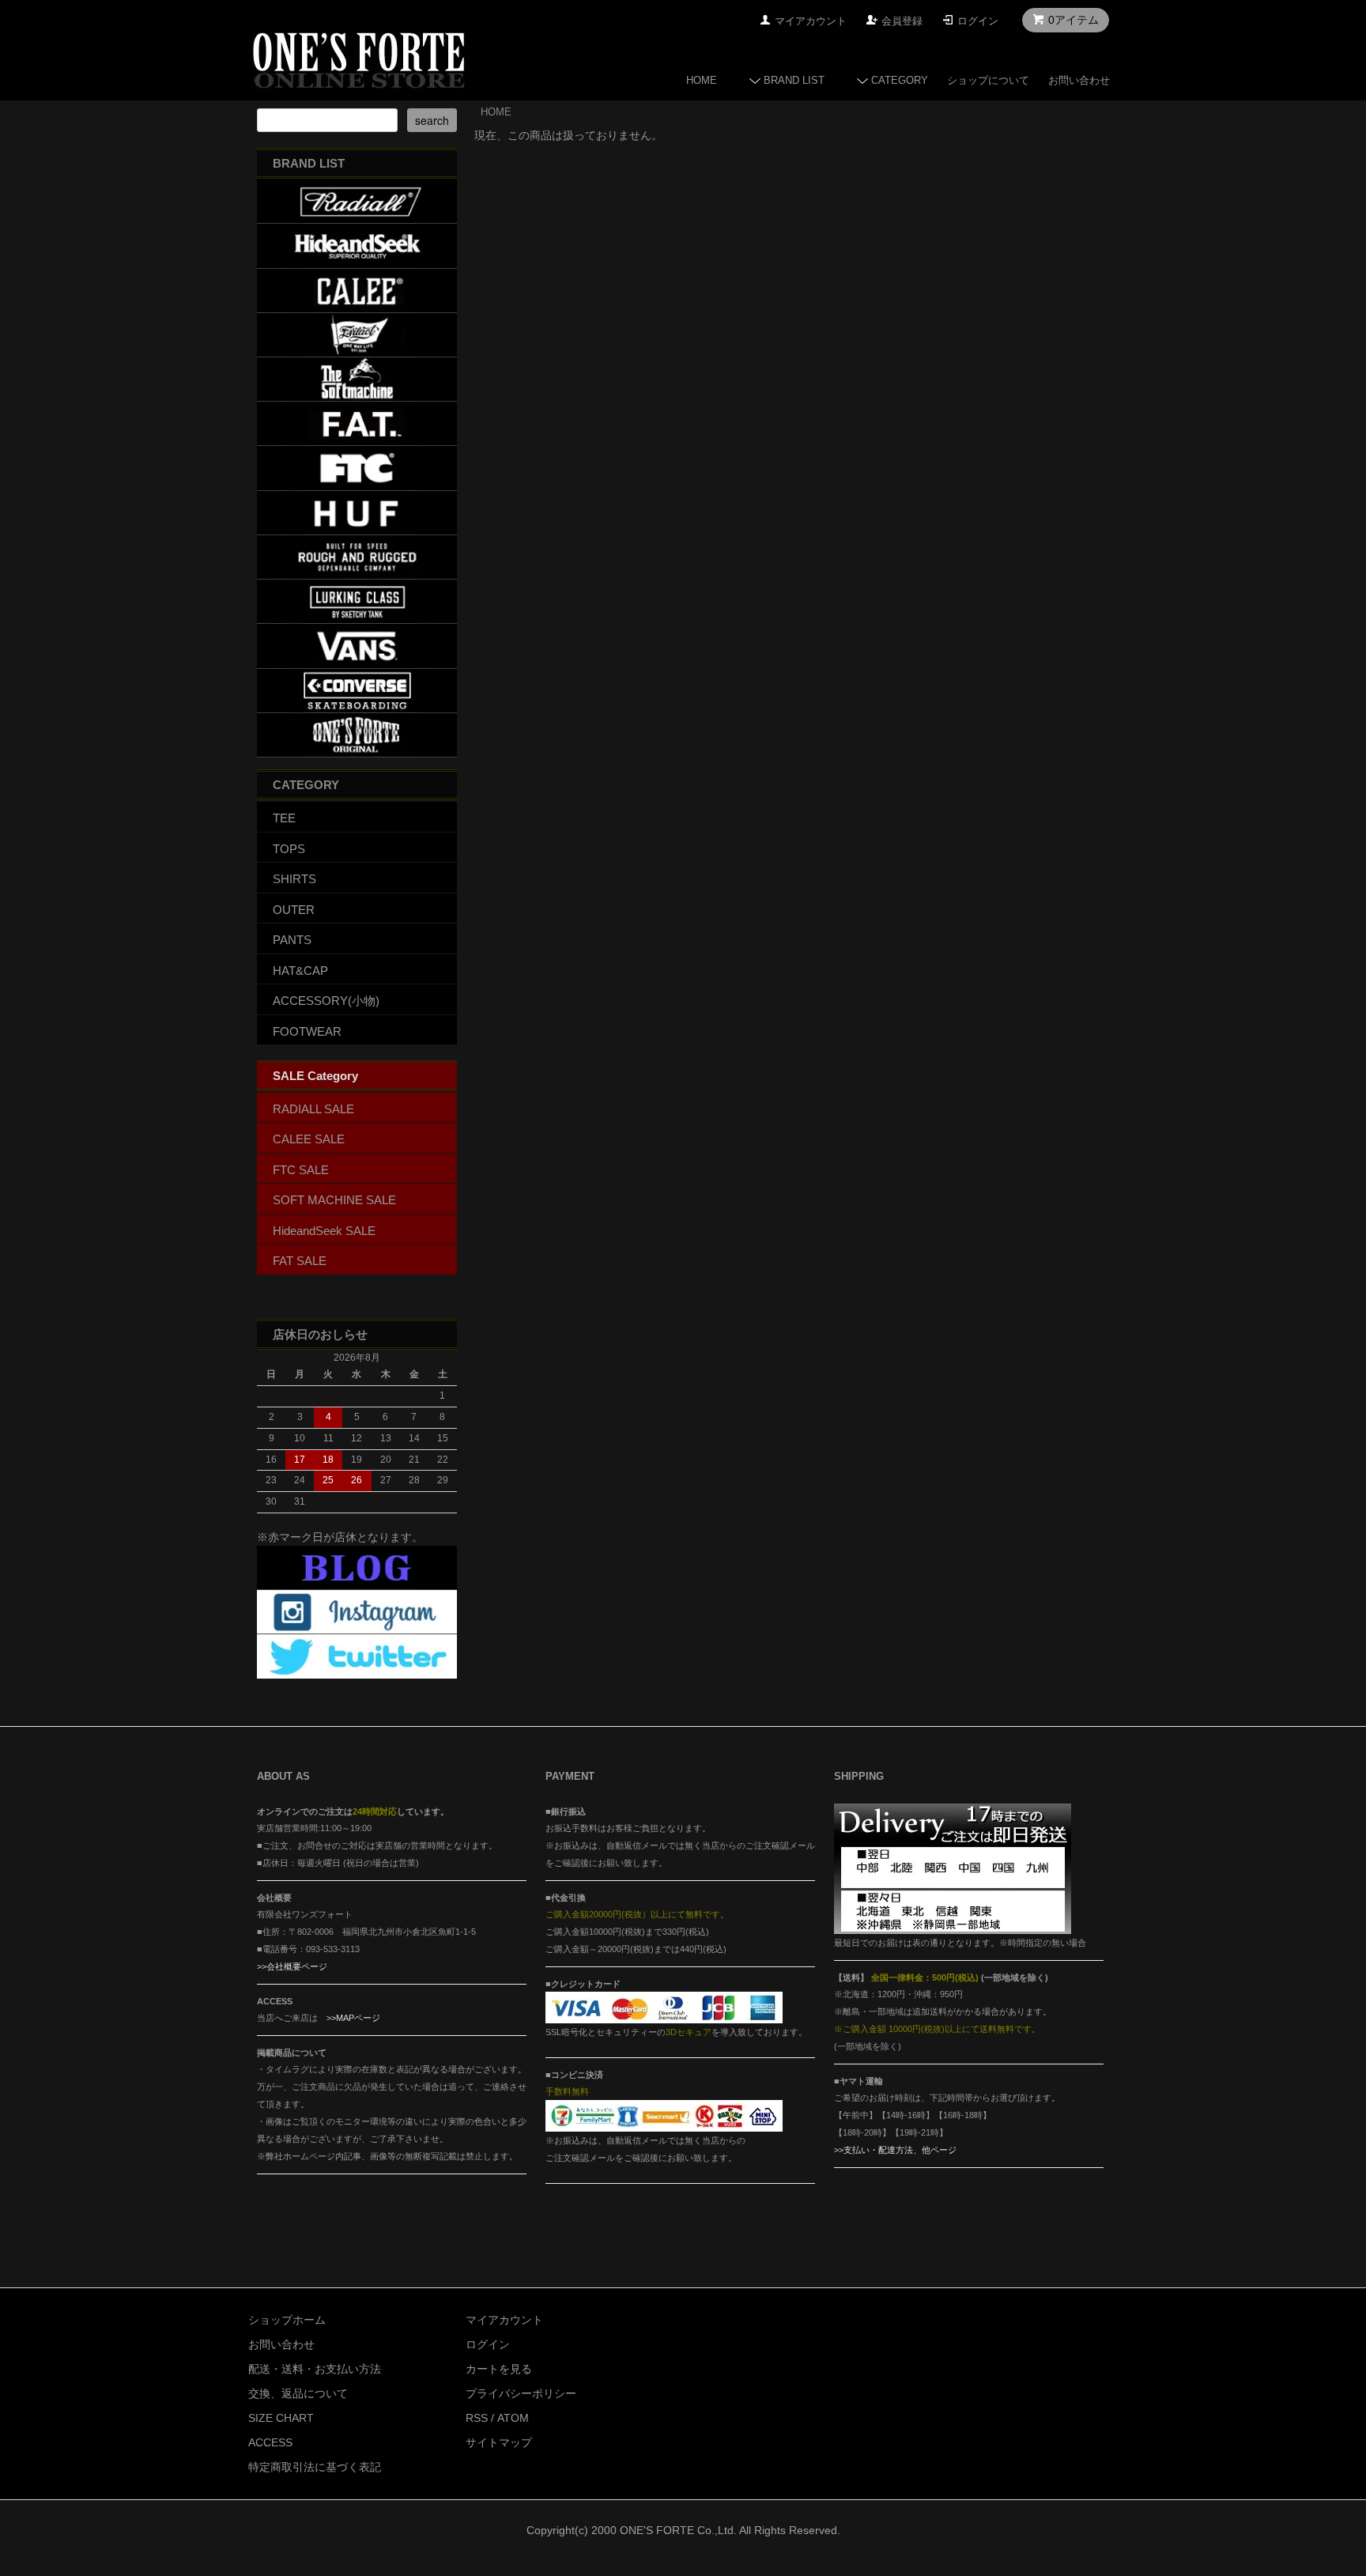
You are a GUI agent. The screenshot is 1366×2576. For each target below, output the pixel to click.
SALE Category (315, 1076)
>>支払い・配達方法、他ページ (895, 2150)
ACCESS (270, 2442)
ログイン (978, 21)
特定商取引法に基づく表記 (315, 2467)
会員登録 (902, 21)
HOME (702, 80)
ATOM (513, 2418)
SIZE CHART (281, 2418)
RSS (477, 2418)
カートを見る (499, 2369)
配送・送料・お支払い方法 (315, 2369)
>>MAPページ (353, 2018)
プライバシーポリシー (521, 2393)
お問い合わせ (1079, 80)
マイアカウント (811, 21)
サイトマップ (499, 2442)
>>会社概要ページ (292, 1966)
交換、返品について (298, 2393)
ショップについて (988, 80)
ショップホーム (287, 2320)
